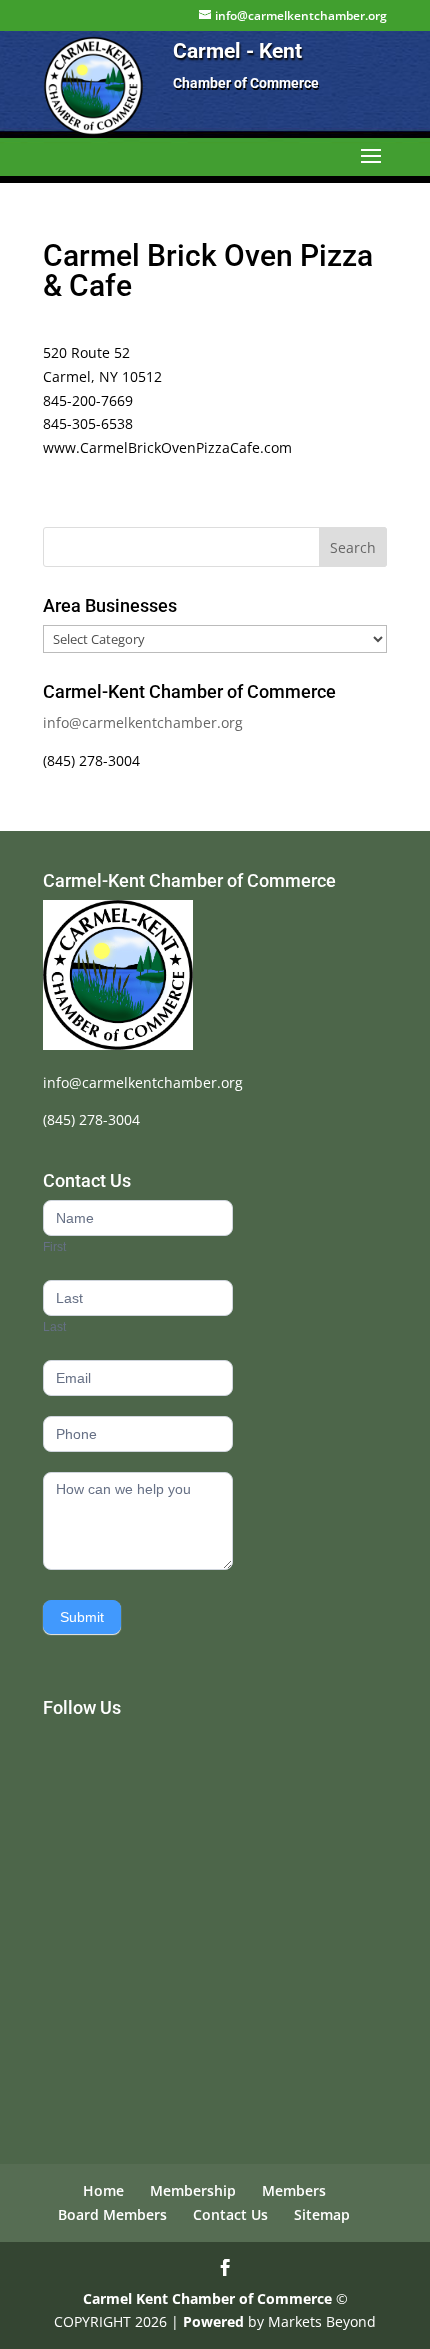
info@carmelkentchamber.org (143, 722)
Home (103, 2190)
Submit (82, 1617)
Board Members (112, 2214)
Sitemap (322, 2214)
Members (294, 2190)
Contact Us (230, 2214)
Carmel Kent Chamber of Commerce (207, 2298)
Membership (193, 2190)
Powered (213, 2321)
